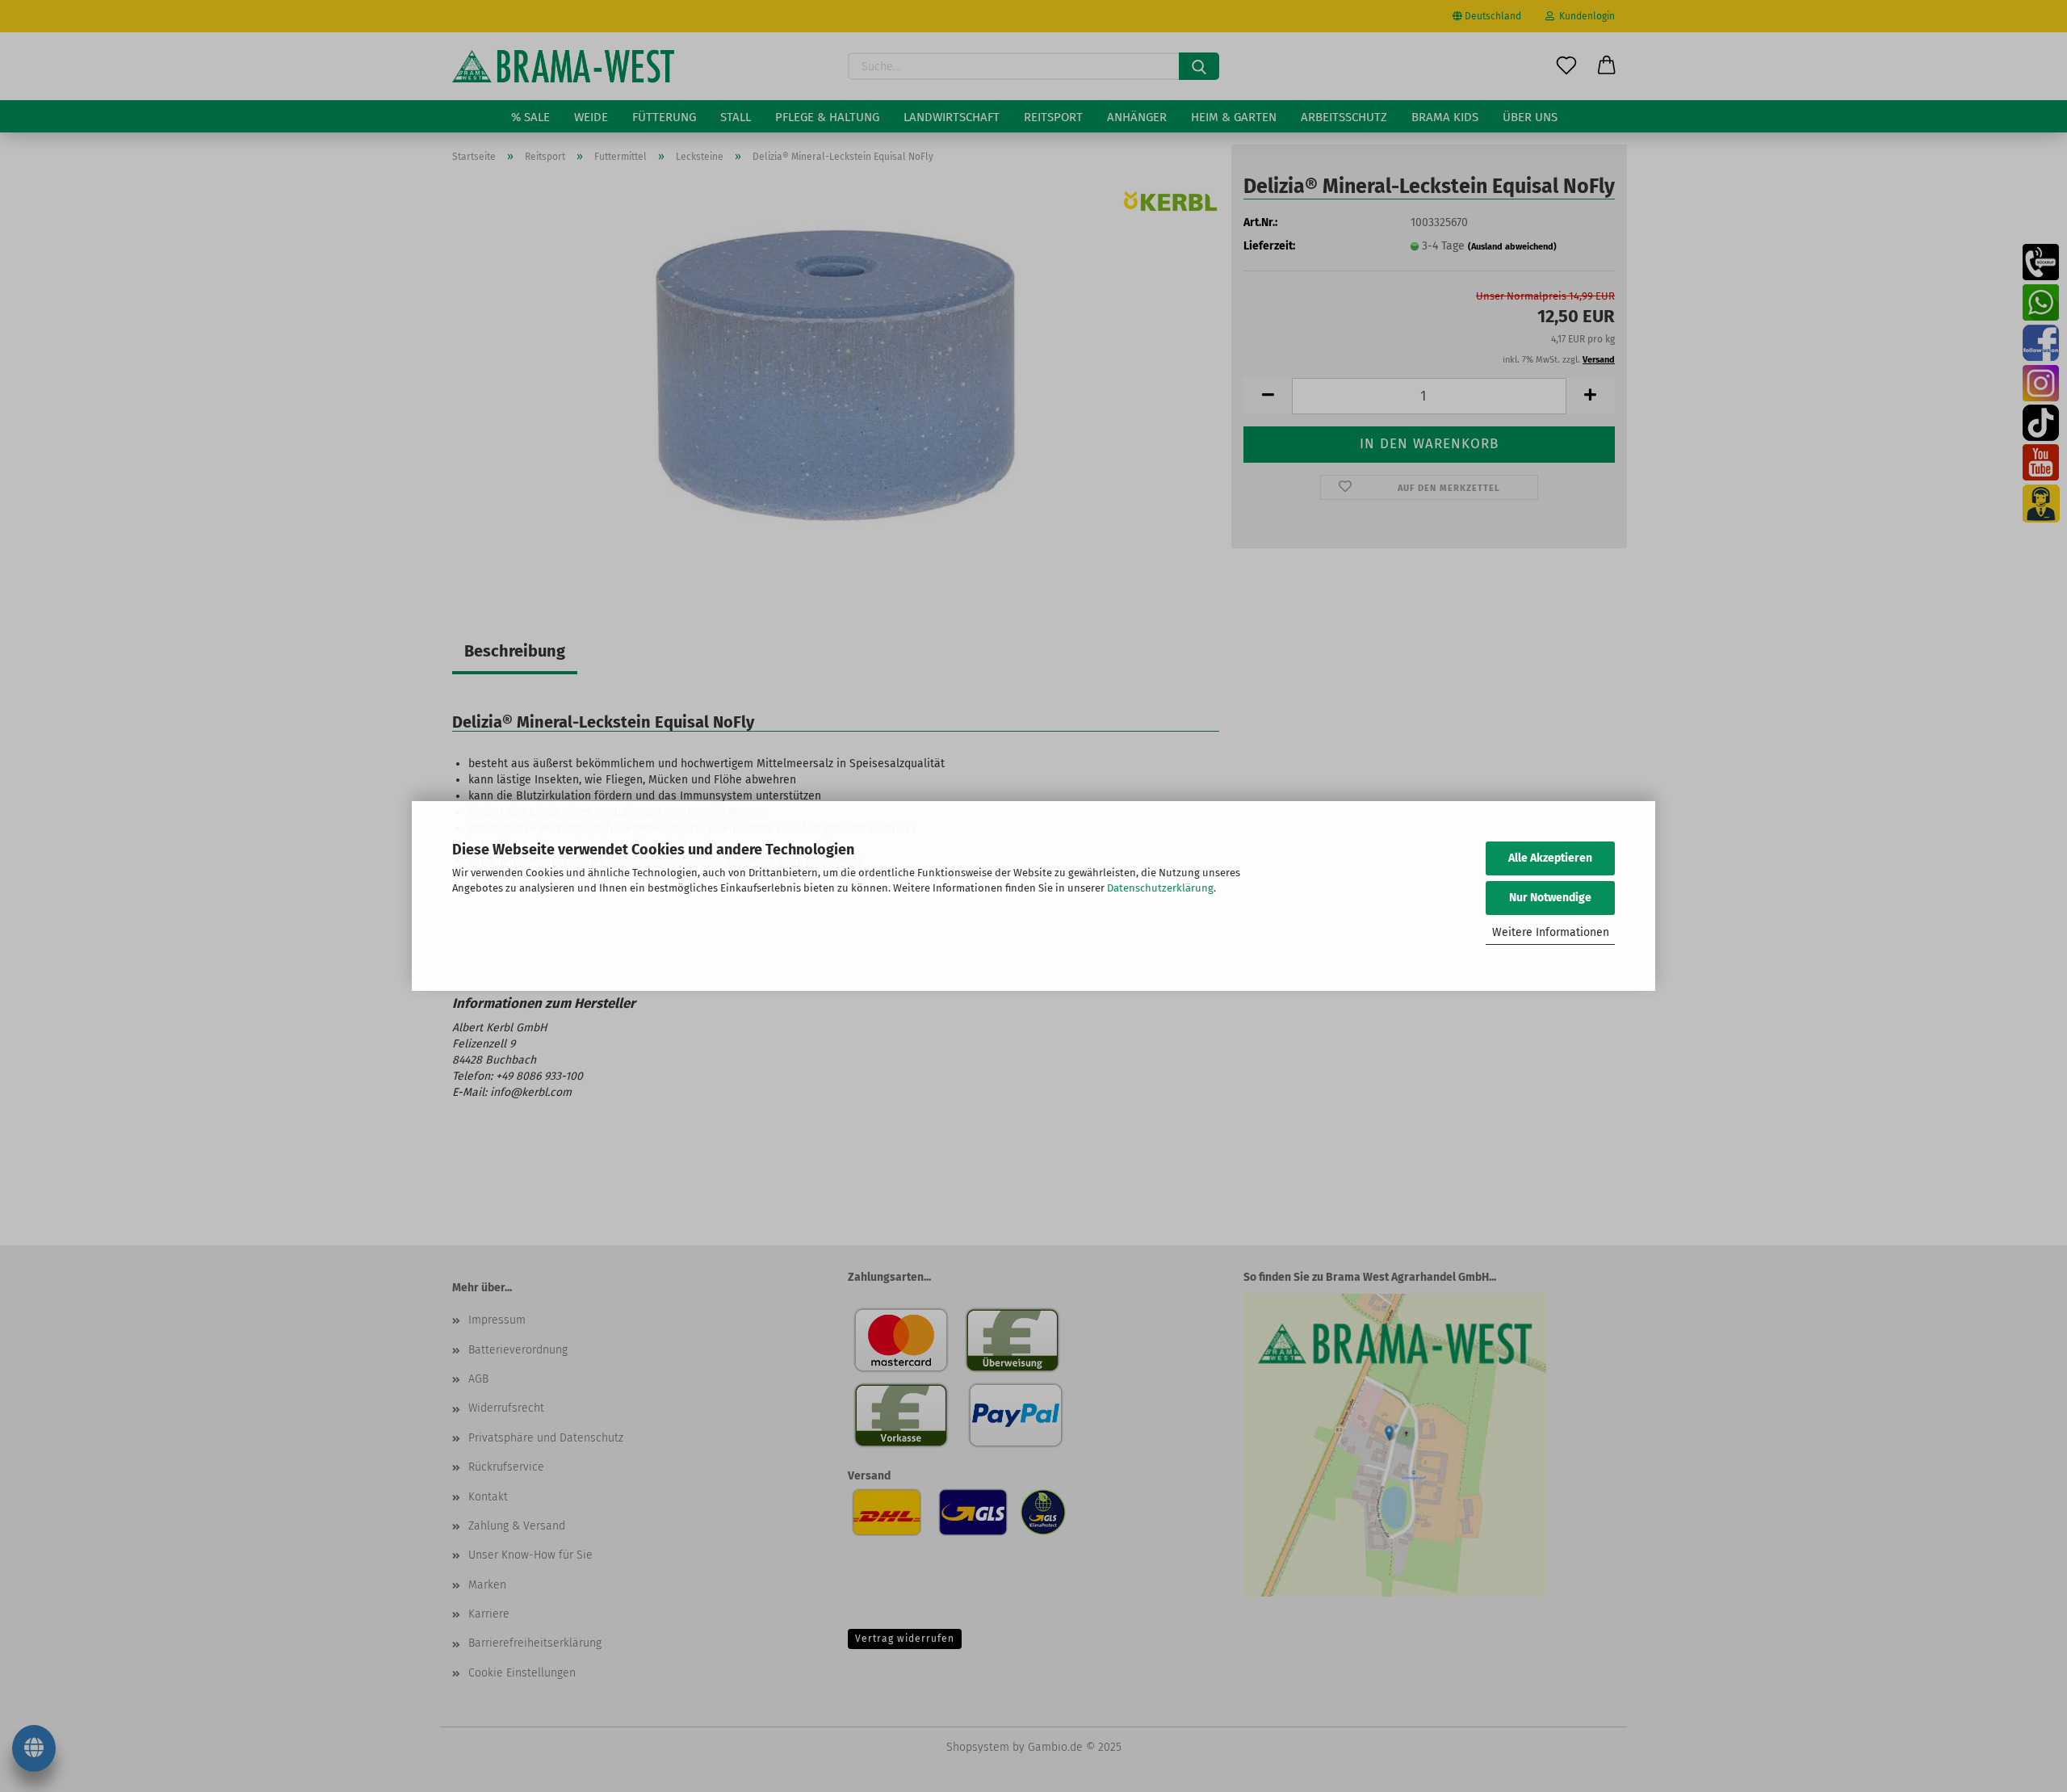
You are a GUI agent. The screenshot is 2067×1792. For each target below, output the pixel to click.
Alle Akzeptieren (1550, 858)
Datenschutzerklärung (1160, 888)
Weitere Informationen (1551, 932)
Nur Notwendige (1550, 898)
